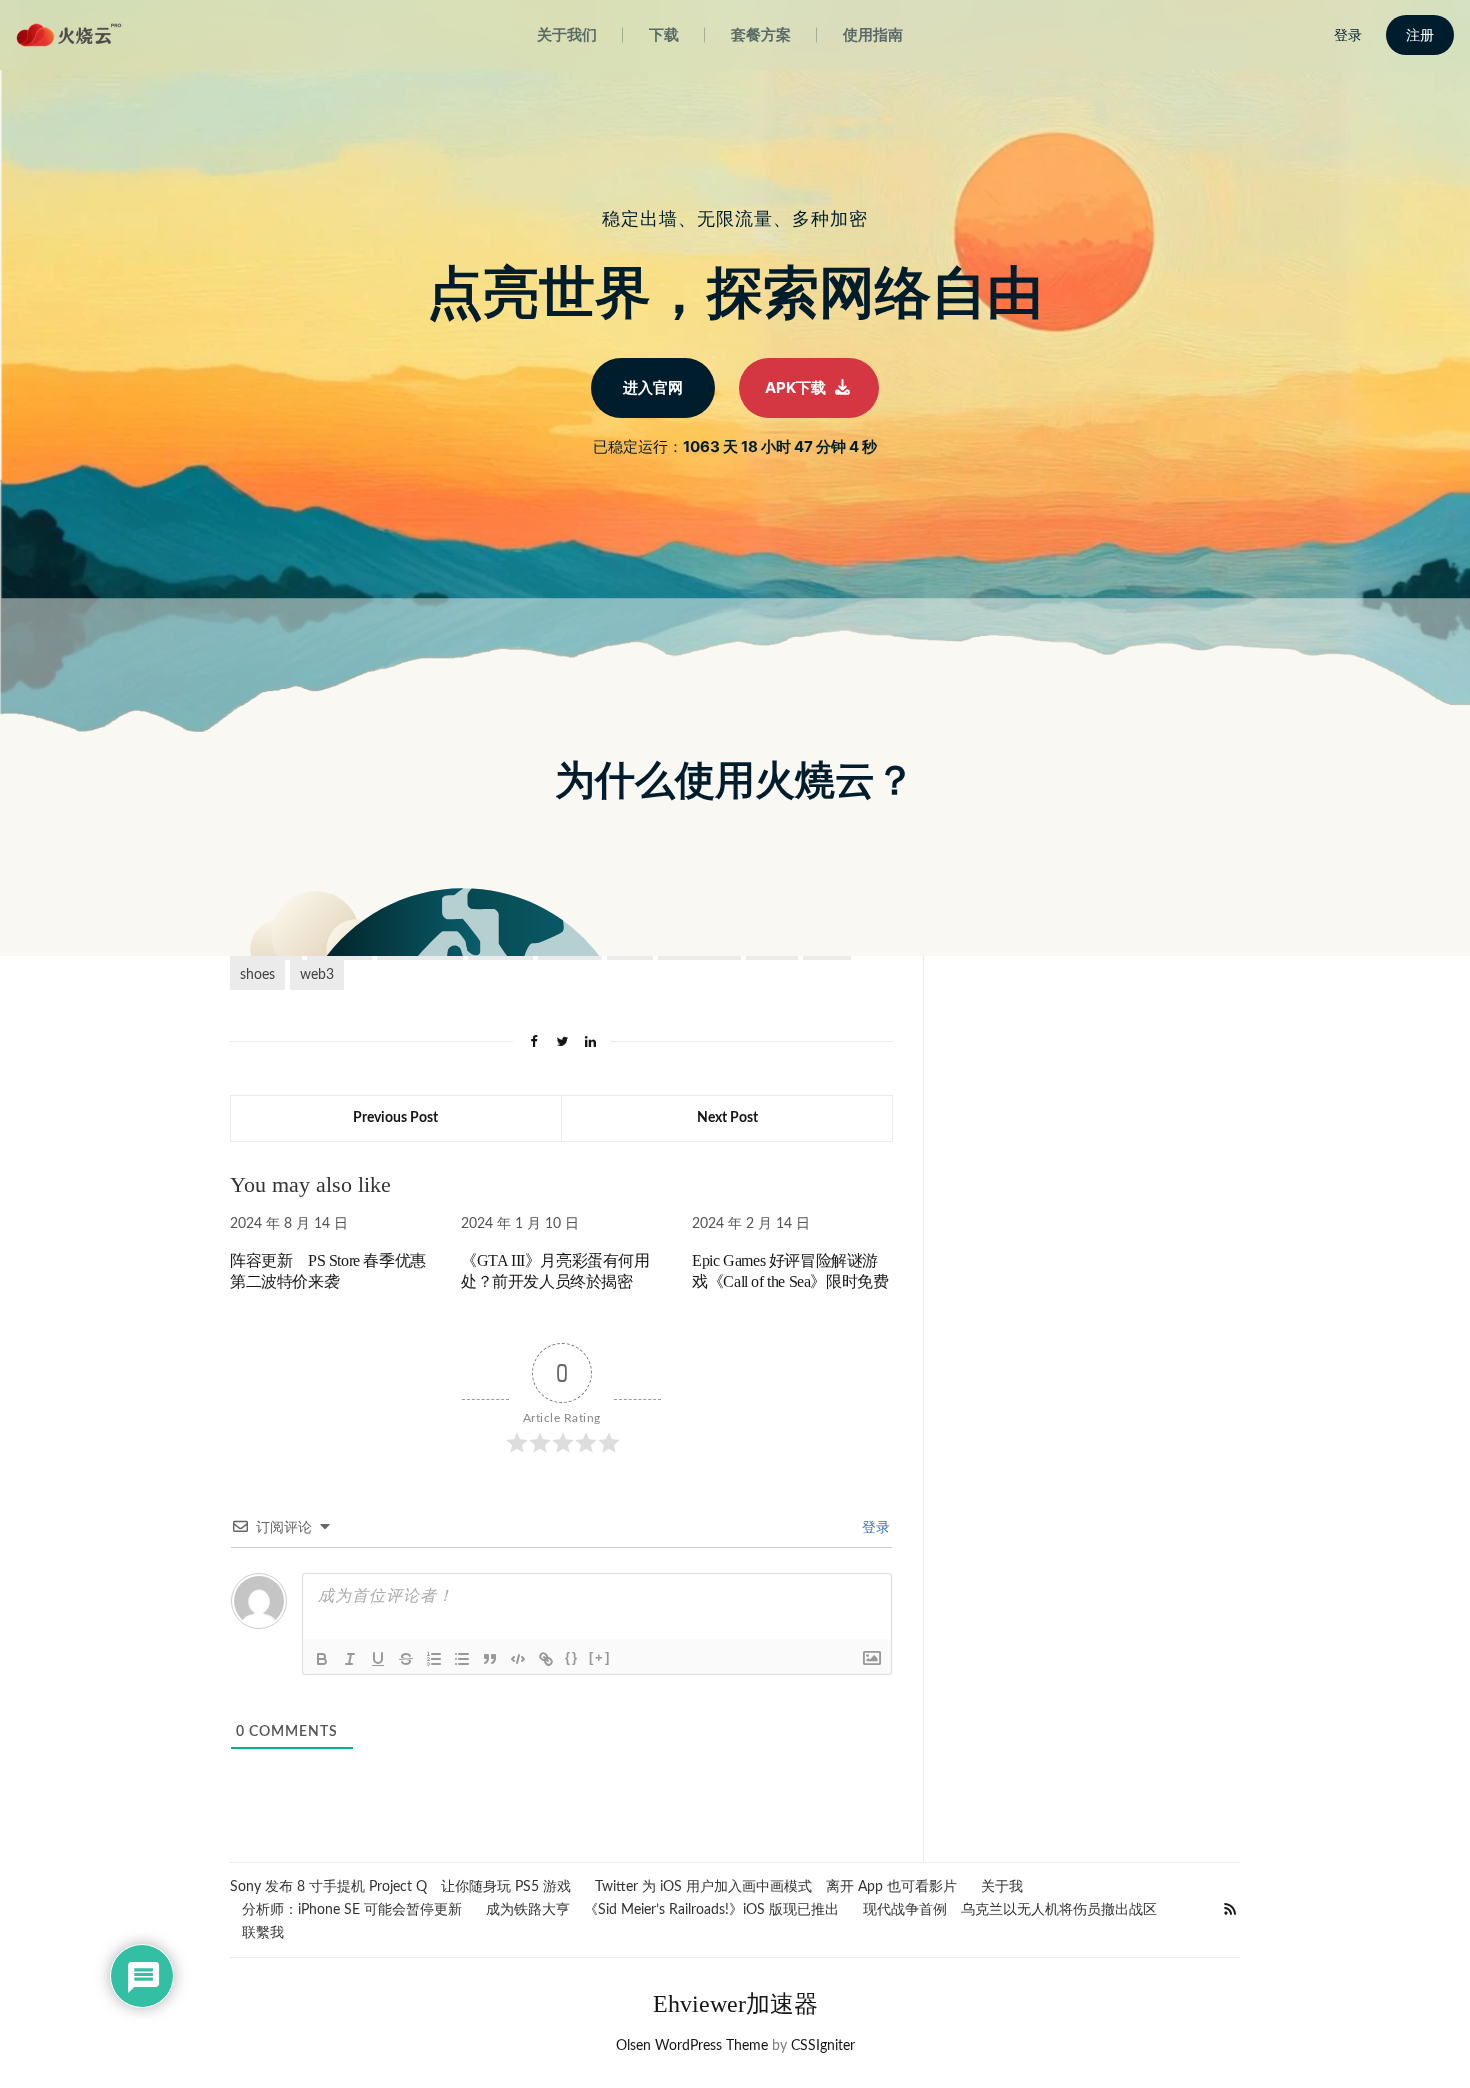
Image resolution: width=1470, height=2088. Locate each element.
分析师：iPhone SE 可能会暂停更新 (352, 1910)
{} (572, 1657)
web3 (317, 975)
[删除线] (406, 1659)
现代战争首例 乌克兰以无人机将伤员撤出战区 (1010, 1910)
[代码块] (518, 1659)
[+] (600, 1657)
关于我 (1002, 1887)
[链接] (546, 1659)
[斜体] (350, 1659)
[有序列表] (434, 1659)
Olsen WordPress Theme (692, 2046)
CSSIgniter (823, 2046)
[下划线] (378, 1659)
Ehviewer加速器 (735, 2004)
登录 (874, 1528)
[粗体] (322, 1659)
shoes (257, 975)
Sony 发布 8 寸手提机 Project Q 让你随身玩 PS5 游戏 (400, 1887)
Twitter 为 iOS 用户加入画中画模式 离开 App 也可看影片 (776, 1887)
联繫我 (263, 1933)
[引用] (490, 1659)
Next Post (727, 1118)
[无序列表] (462, 1659)
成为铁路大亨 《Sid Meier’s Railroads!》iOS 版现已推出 (662, 1910)
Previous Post (395, 1118)
